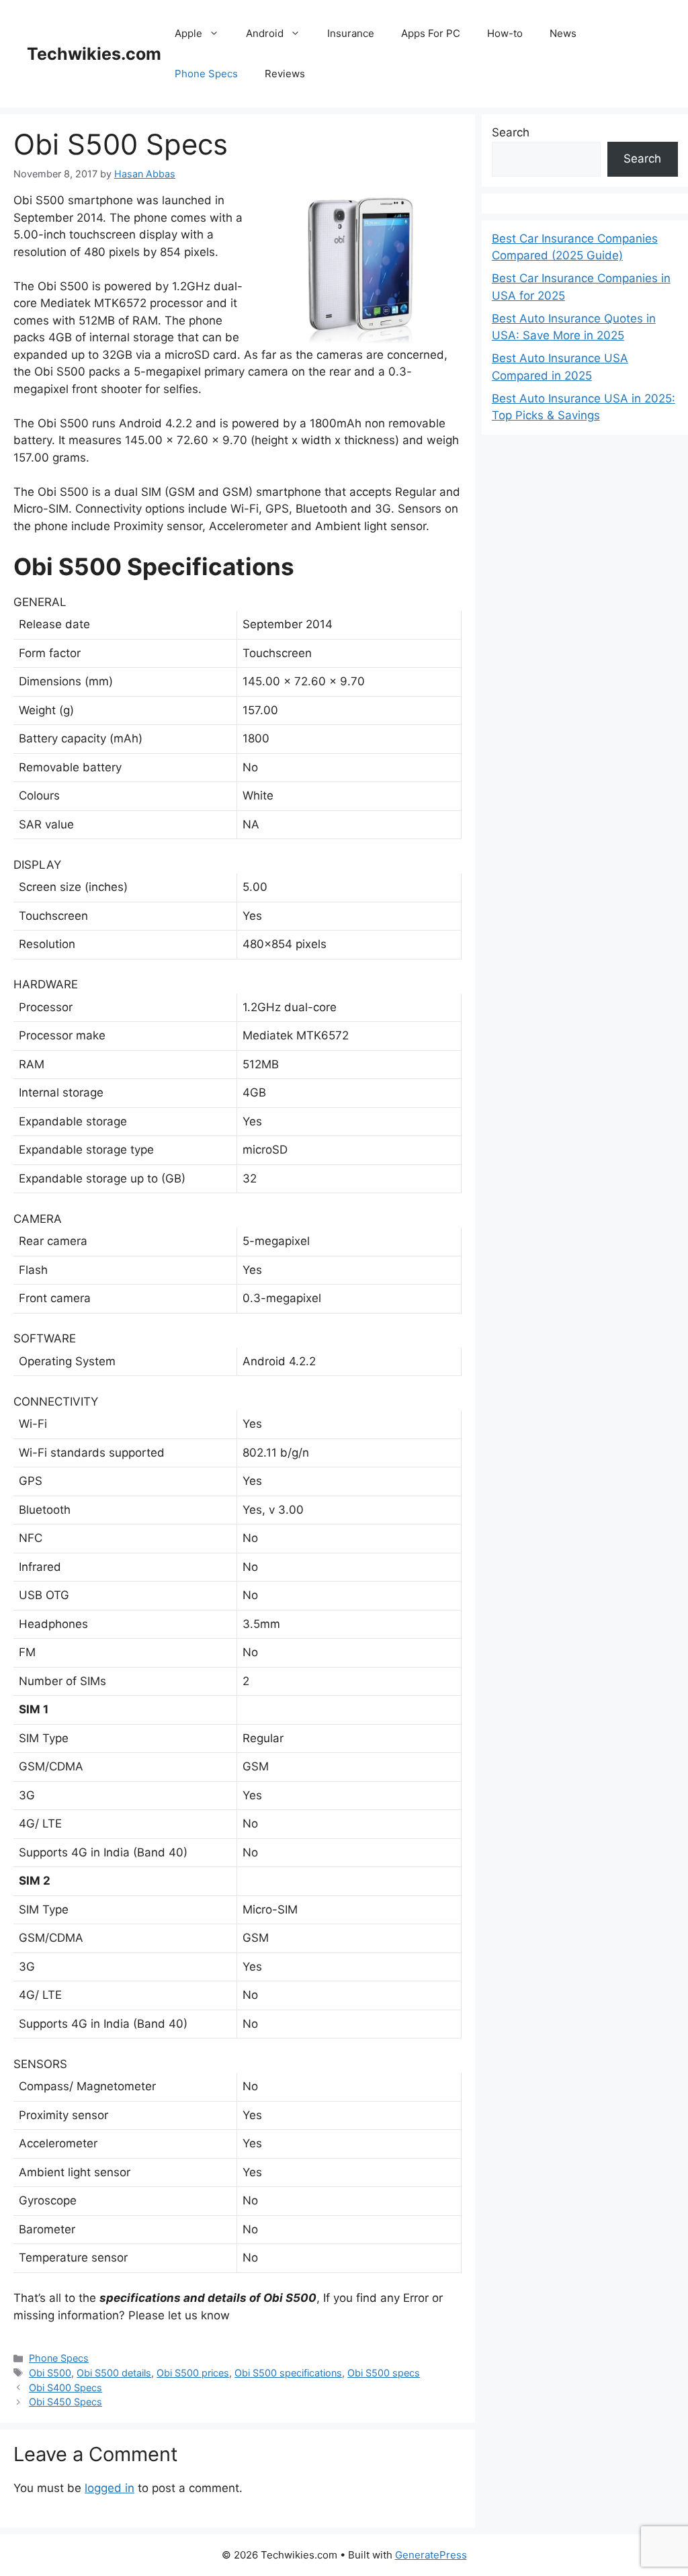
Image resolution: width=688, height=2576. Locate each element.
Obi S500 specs (384, 2373)
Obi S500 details (114, 2373)
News (563, 33)
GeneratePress (431, 2555)
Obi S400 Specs (66, 2388)
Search (511, 132)
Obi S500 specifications (288, 2373)
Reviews (285, 74)
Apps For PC (431, 33)
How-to (505, 33)
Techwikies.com (94, 54)
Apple (188, 33)
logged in (110, 2488)
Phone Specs (206, 74)
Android (265, 33)
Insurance (351, 33)
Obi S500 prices (193, 2373)
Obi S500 (50, 2373)
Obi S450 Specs (66, 2402)
